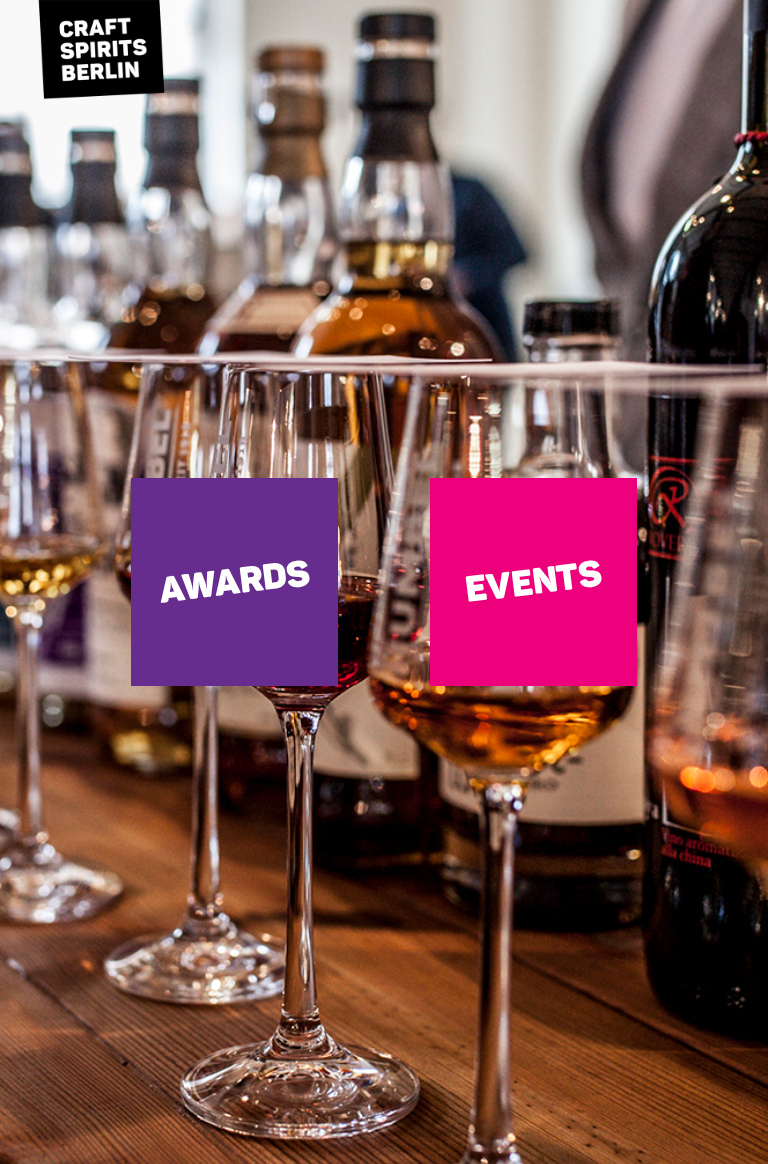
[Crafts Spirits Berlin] (100, 60)
